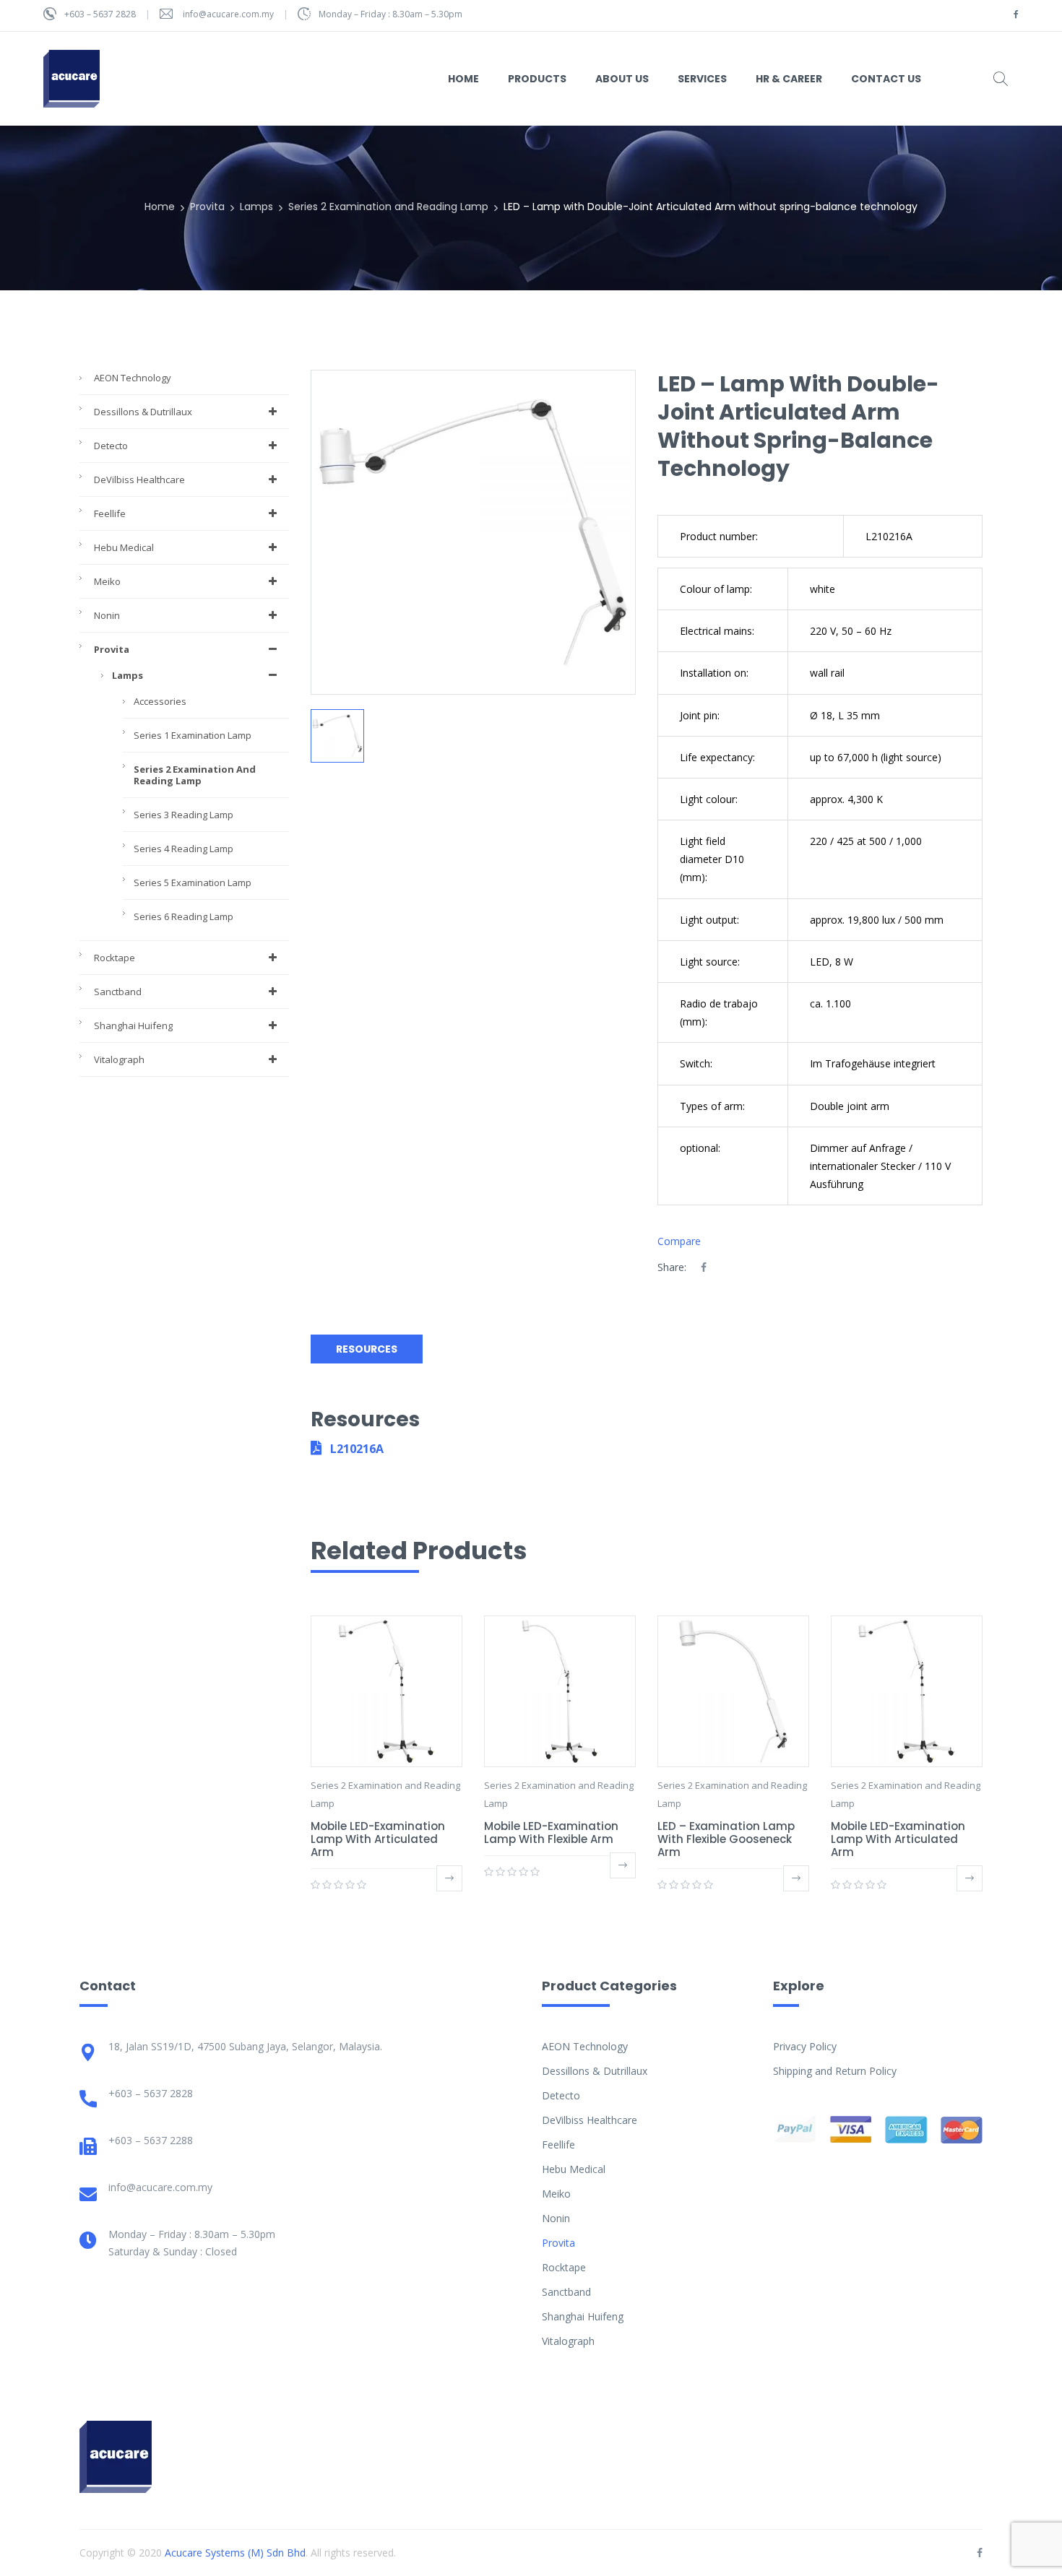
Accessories (160, 701)
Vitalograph (119, 1059)
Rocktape (115, 958)
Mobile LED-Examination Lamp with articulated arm (378, 1839)
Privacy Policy (805, 2046)
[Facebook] (704, 1267)
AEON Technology (133, 378)
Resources (367, 1349)
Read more (449, 1878)
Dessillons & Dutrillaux (143, 412)
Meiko (107, 581)
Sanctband (118, 992)
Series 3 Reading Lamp (184, 815)
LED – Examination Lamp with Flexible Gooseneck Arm (726, 1839)
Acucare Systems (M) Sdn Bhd (235, 2553)
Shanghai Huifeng (133, 1025)
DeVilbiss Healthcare (139, 480)
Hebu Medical (124, 547)
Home (160, 207)
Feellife (110, 513)
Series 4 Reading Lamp (184, 849)
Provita (207, 207)
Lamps (256, 207)
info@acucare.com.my (228, 14)
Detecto (111, 446)
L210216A (355, 1449)
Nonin (107, 615)
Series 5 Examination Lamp (193, 882)
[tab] (370, 1349)
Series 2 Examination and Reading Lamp (388, 207)
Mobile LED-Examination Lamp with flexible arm (551, 1833)
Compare (679, 1241)
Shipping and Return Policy (835, 2071)
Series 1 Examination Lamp (193, 735)
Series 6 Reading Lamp (184, 916)
